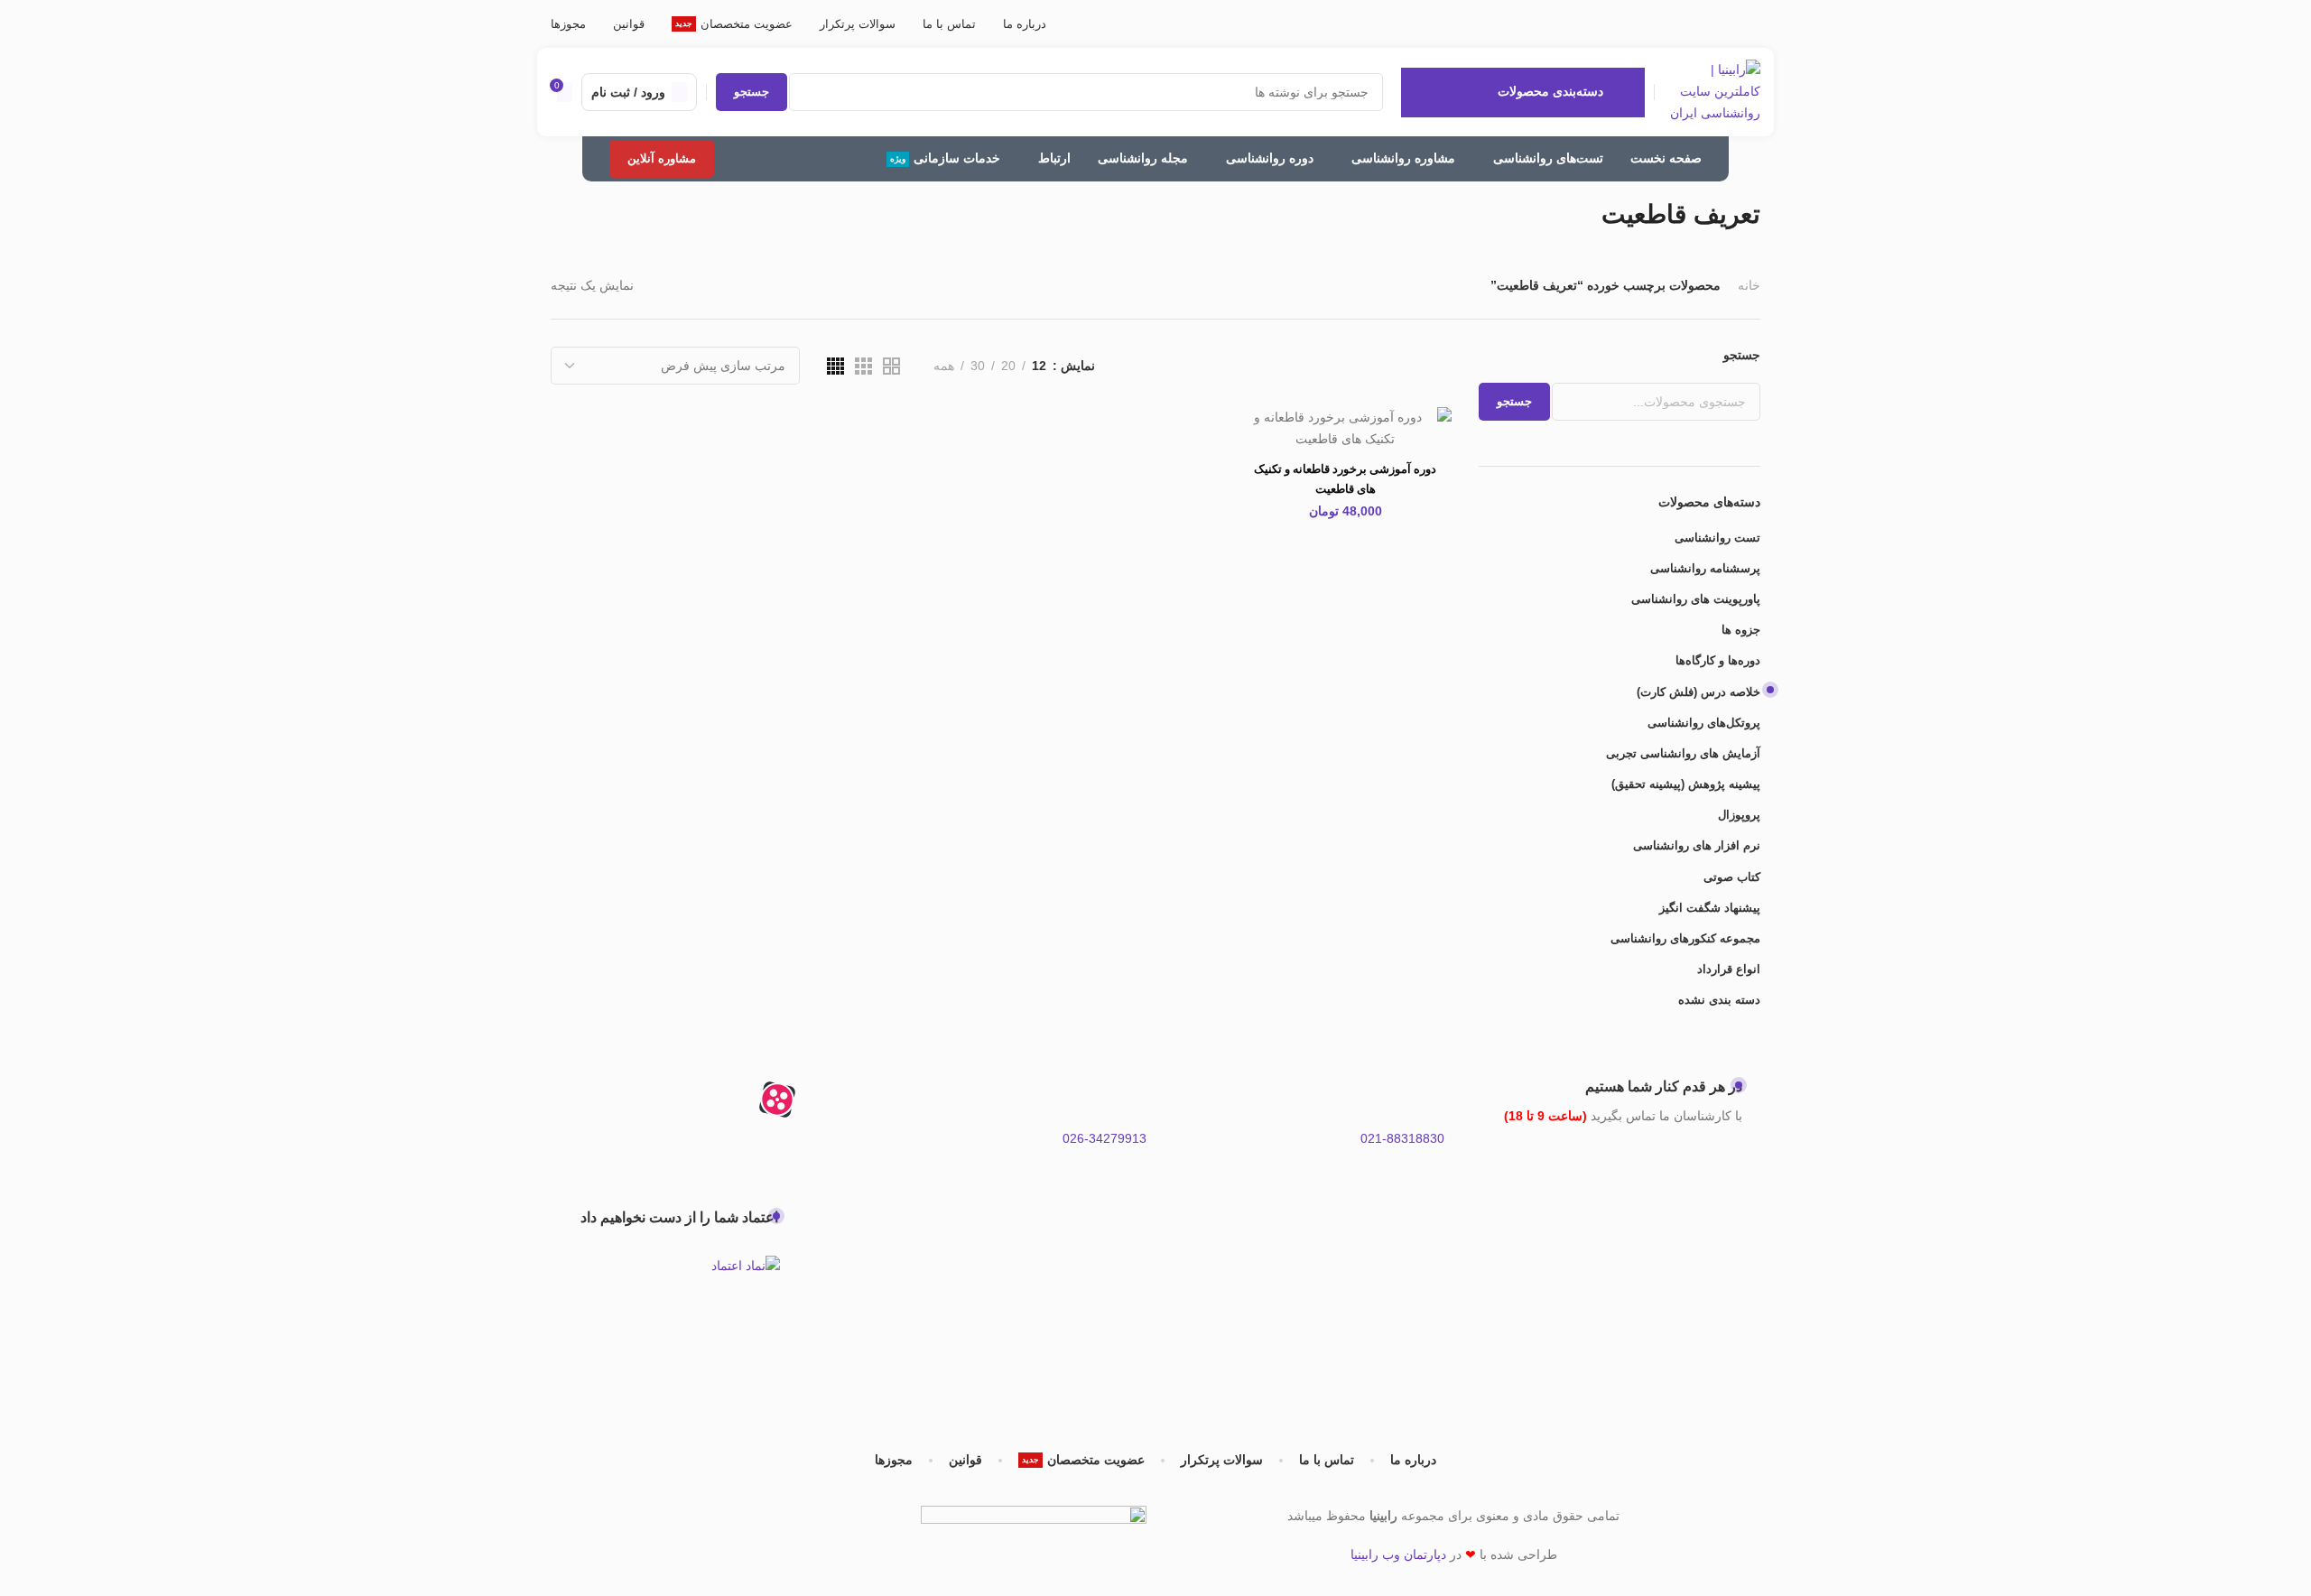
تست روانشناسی (1717, 538)
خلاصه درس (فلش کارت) (1698, 692)
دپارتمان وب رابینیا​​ (1398, 1554)
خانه (1749, 285)
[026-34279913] (1124, 1100)
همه (944, 366)
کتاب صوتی (1732, 877)
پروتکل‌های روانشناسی (1704, 723)
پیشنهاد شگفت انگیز (1710, 908)
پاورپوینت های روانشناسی (1696, 599)
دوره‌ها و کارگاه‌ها (1718, 660)
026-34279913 (1104, 1138)
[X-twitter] (826, 1151)
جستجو (1742, 355)
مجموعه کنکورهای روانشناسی (1685, 938)
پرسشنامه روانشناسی (1705, 568)
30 (978, 366)
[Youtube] (680, 1100)
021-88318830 (1402, 1138)
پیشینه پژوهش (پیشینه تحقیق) (1686, 784)
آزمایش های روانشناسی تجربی (1683, 753)
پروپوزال (1739, 815)
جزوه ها (1741, 630)
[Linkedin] (631, 1100)
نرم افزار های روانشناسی (1697, 845)
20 (1008, 366)
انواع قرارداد (1729, 969)
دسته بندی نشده (1719, 1000)
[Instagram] (826, 1100)
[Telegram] (729, 1100)
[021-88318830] (1422, 1100)
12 (1039, 366)
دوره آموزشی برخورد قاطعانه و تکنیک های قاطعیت (1345, 479)
